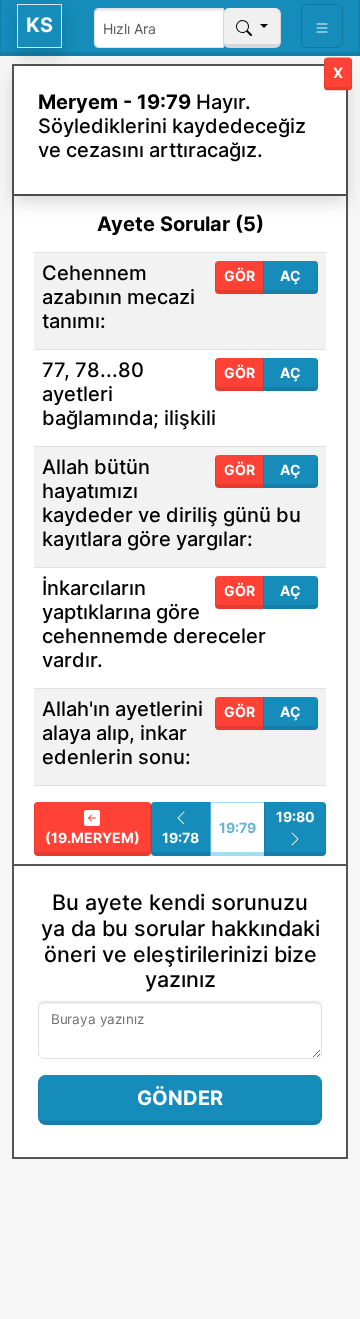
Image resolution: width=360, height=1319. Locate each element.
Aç (290, 275)
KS (39, 25)
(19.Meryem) (92, 837)
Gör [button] (239, 275)
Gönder (180, 1098)
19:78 (180, 837)
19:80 (295, 816)
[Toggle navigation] (322, 26)
